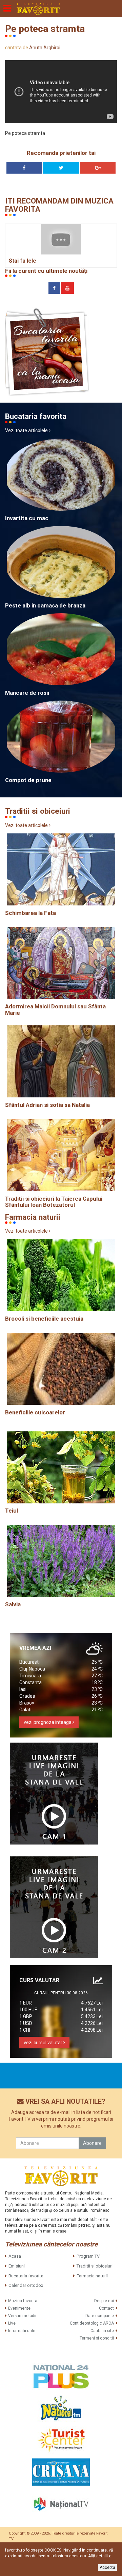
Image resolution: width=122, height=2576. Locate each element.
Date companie (100, 2316)
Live (12, 2323)
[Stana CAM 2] (54, 1907)
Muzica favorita (23, 2301)
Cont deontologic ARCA (92, 2323)
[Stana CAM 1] (54, 1794)
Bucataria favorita (26, 2276)
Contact (106, 2308)
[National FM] (61, 2408)
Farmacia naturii (92, 2276)
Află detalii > (100, 2556)
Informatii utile (22, 2331)
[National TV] (61, 2504)
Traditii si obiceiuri (95, 2266)
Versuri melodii (22, 2316)
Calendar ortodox (26, 2285)
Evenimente (19, 2308)
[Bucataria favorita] (47, 352)
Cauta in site (102, 2331)
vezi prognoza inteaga (48, 1722)
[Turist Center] (61, 2440)
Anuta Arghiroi (45, 48)
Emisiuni (17, 2266)
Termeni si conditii (97, 2338)
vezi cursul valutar (44, 2043)
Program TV (88, 2256)
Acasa (15, 2256)
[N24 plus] (61, 2376)
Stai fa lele (23, 261)
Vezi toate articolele (27, 430)
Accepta (107, 2568)
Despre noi (104, 2301)
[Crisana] (61, 2472)
